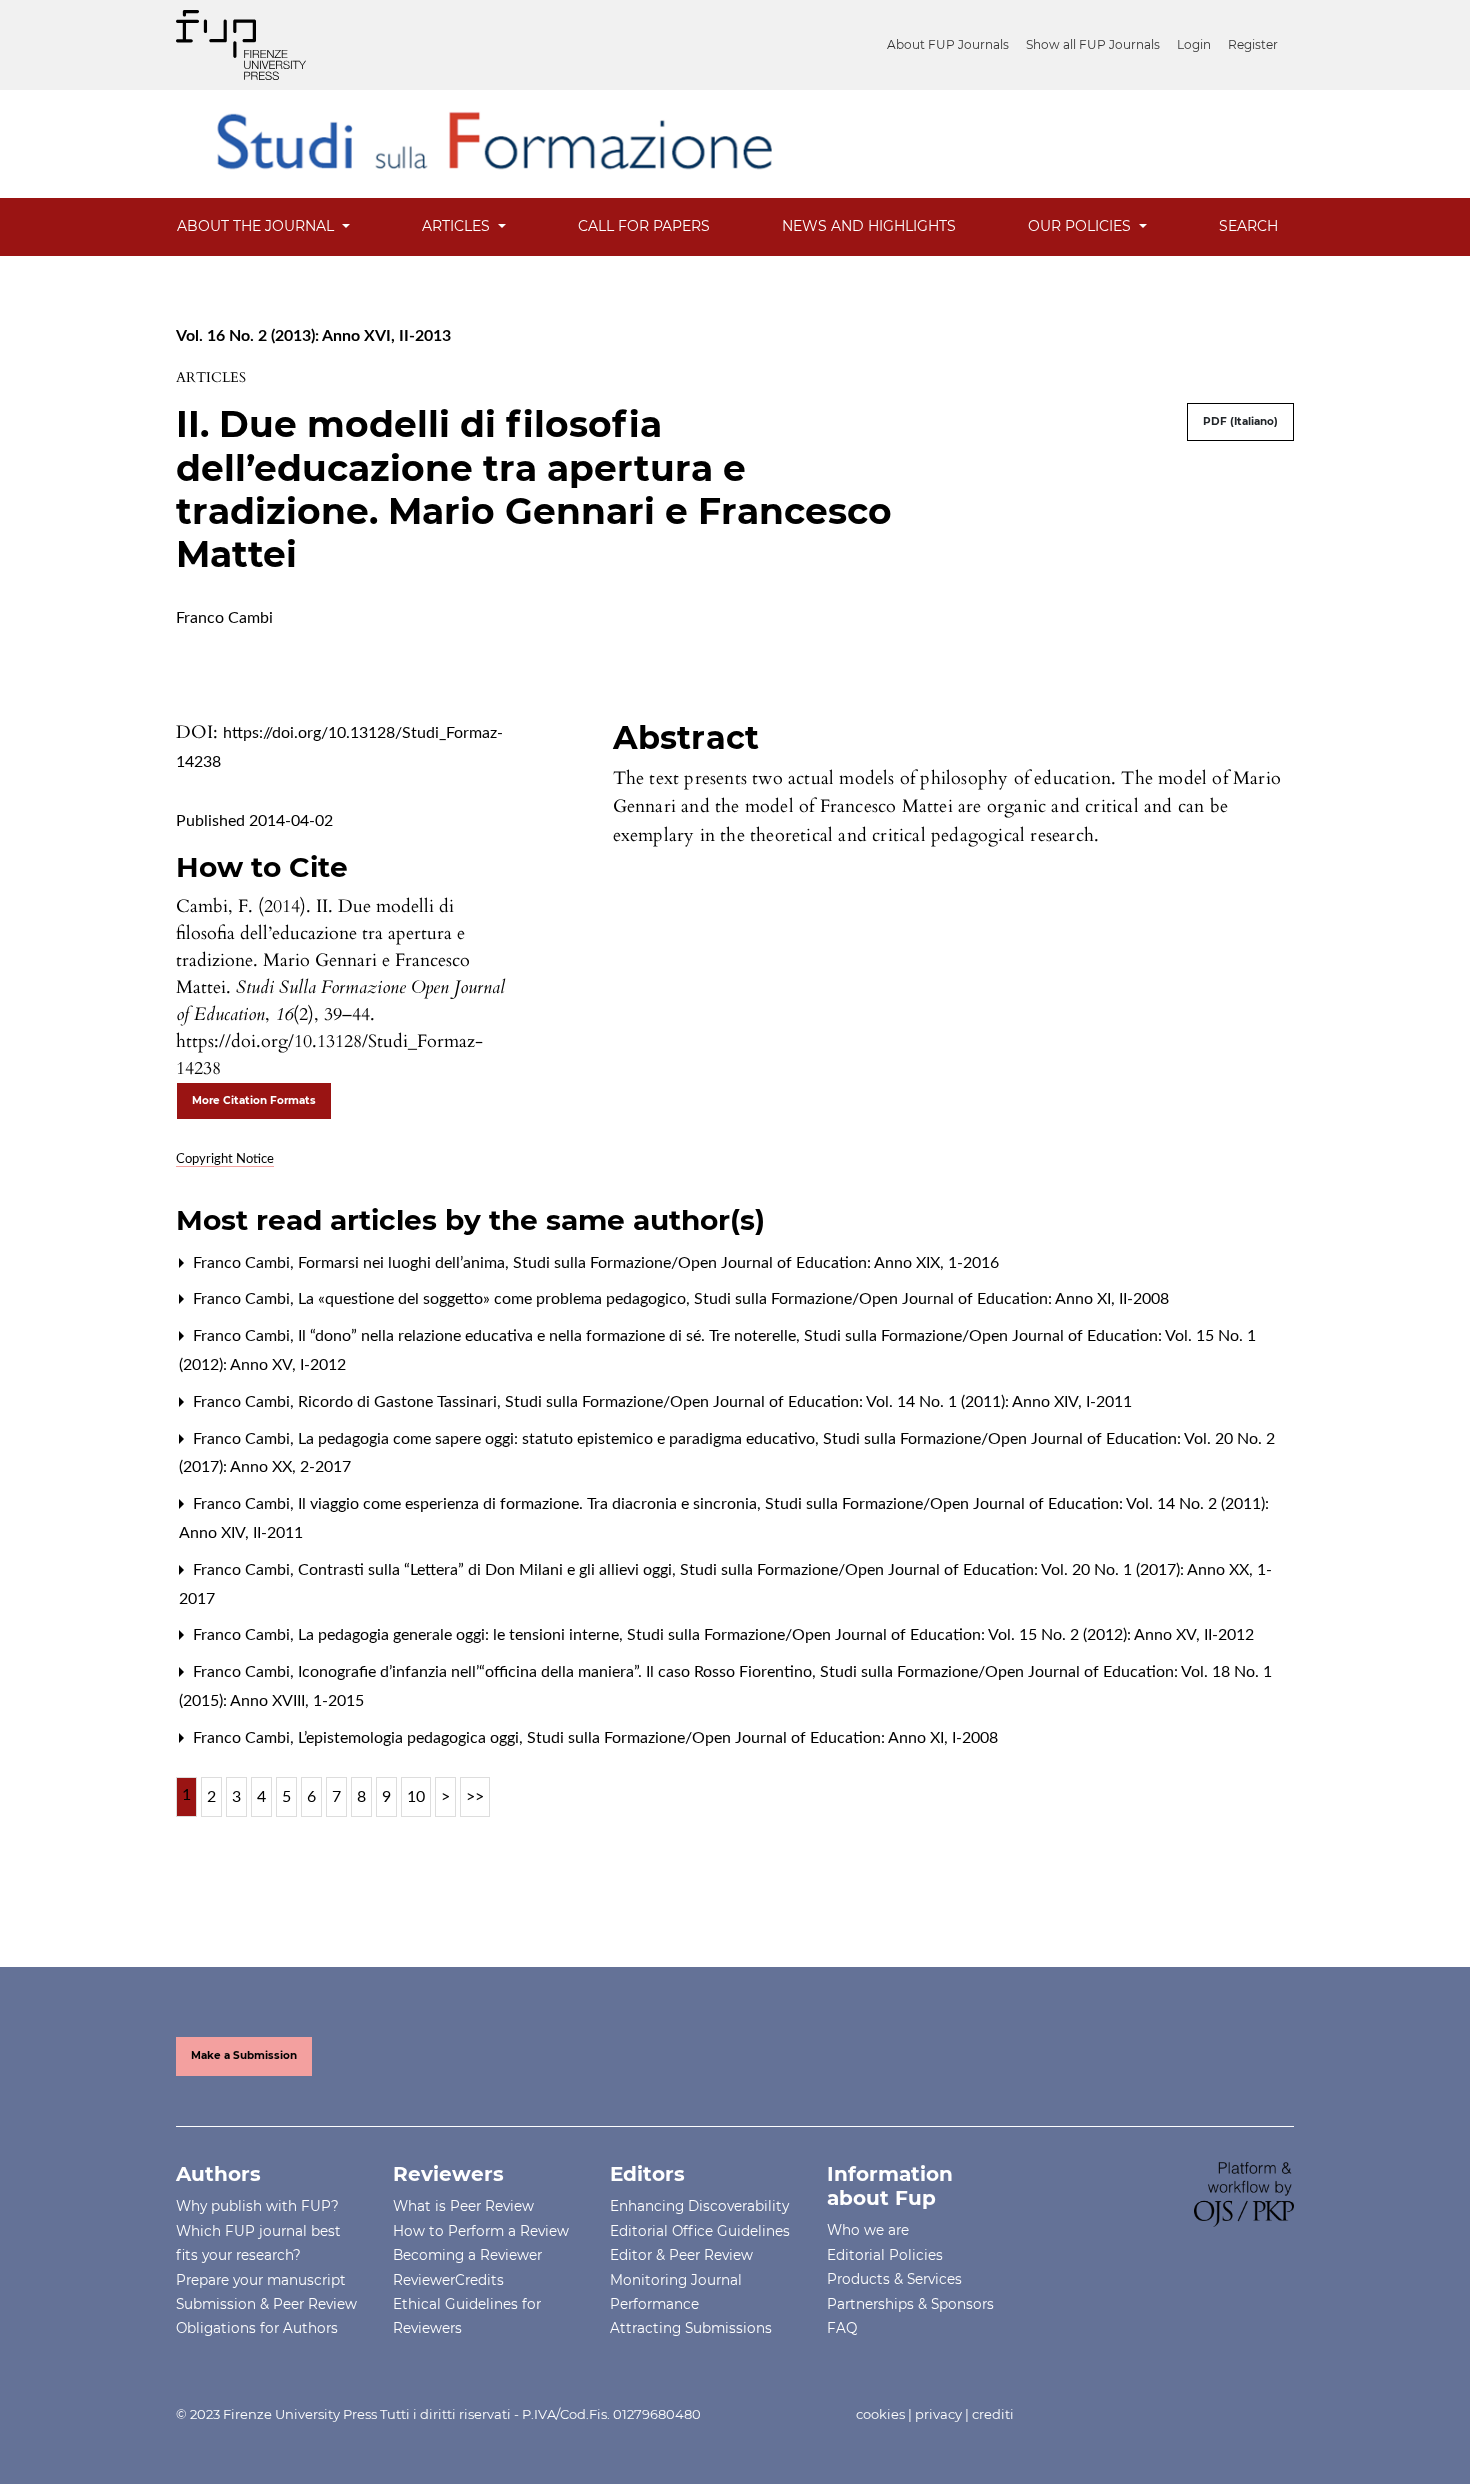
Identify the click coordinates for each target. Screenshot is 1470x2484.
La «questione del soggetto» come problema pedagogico (494, 1299)
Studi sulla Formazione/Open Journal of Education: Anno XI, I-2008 (762, 1738)
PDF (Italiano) (1240, 421)
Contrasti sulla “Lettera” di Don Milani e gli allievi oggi (487, 1570)
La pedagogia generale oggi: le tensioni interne (460, 1635)
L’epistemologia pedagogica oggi (410, 1738)
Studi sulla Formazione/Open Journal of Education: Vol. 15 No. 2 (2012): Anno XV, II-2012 (940, 1635)
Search (1248, 226)
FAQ (842, 2328)
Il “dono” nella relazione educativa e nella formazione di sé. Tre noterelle (549, 1336)
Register (1253, 44)
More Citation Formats (254, 1100)
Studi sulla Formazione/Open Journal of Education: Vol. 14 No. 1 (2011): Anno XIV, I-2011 (818, 1402)
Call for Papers (644, 226)
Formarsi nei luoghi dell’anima (403, 1263)
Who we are (868, 2230)
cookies (880, 2414)
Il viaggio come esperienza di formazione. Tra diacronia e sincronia (529, 1504)
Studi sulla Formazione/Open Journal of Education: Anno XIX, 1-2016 (756, 1263)
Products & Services (894, 2279)
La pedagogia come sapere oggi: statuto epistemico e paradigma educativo (558, 1439)
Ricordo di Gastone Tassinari (399, 1402)
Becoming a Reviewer (467, 2255)
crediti (993, 2414)
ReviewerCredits (448, 2280)
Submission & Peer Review (266, 2304)
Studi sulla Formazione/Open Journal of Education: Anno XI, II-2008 (931, 1299)
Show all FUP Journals (1093, 44)
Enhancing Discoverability (699, 2206)
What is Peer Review (463, 2206)
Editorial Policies (885, 2255)
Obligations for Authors (257, 2328)
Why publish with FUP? (257, 2206)
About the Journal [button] (257, 226)
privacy (938, 2414)
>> (475, 1797)
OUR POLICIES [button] (1081, 226)
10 (416, 1797)
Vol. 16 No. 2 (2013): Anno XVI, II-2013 (313, 336)
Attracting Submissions (691, 2328)
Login (1194, 44)
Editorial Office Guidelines (700, 2231)
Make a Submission (244, 2055)
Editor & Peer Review (681, 2255)
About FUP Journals (948, 44)
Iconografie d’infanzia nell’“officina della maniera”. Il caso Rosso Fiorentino (557, 1672)
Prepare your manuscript (261, 2280)
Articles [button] (458, 226)
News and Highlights (869, 226)
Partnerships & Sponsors (910, 2304)
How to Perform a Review (481, 2231)
